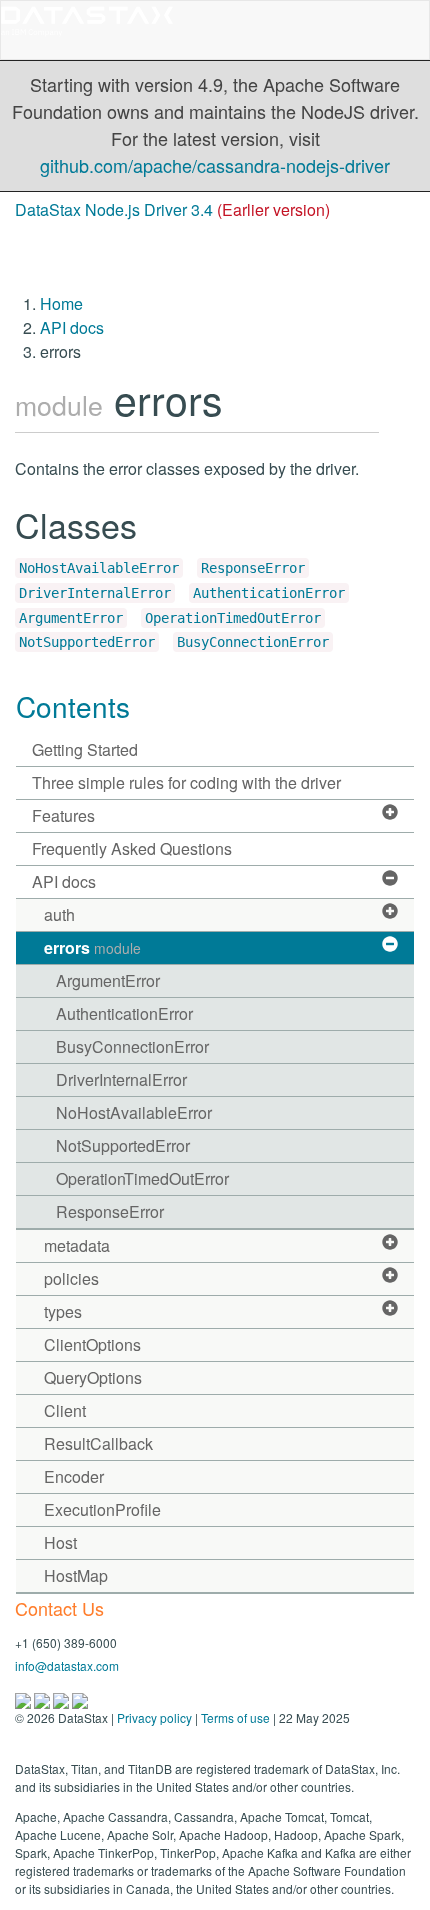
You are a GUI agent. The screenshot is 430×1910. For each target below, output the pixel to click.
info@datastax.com (67, 1665)
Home (61, 303)
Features (63, 815)
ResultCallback (98, 1443)
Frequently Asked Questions (132, 848)
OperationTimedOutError (233, 618)
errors (92, 947)
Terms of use (235, 1717)
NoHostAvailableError (99, 568)
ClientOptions (92, 1344)
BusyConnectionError (253, 642)
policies (71, 1278)
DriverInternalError (95, 593)
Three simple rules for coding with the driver (186, 782)
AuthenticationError (269, 593)
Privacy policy (154, 1717)
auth (59, 914)
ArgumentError (71, 618)
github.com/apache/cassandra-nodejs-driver (215, 165)
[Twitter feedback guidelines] (62, 1698)
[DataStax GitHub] (80, 1698)
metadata (77, 1245)
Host (60, 1542)
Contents (73, 706)
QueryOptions (93, 1377)
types (63, 1311)
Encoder (74, 1476)
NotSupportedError (87, 642)
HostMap (76, 1575)
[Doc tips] (43, 1698)
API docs (72, 327)
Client (65, 1410)
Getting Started (85, 749)
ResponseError (253, 568)
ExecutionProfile (102, 1509)
